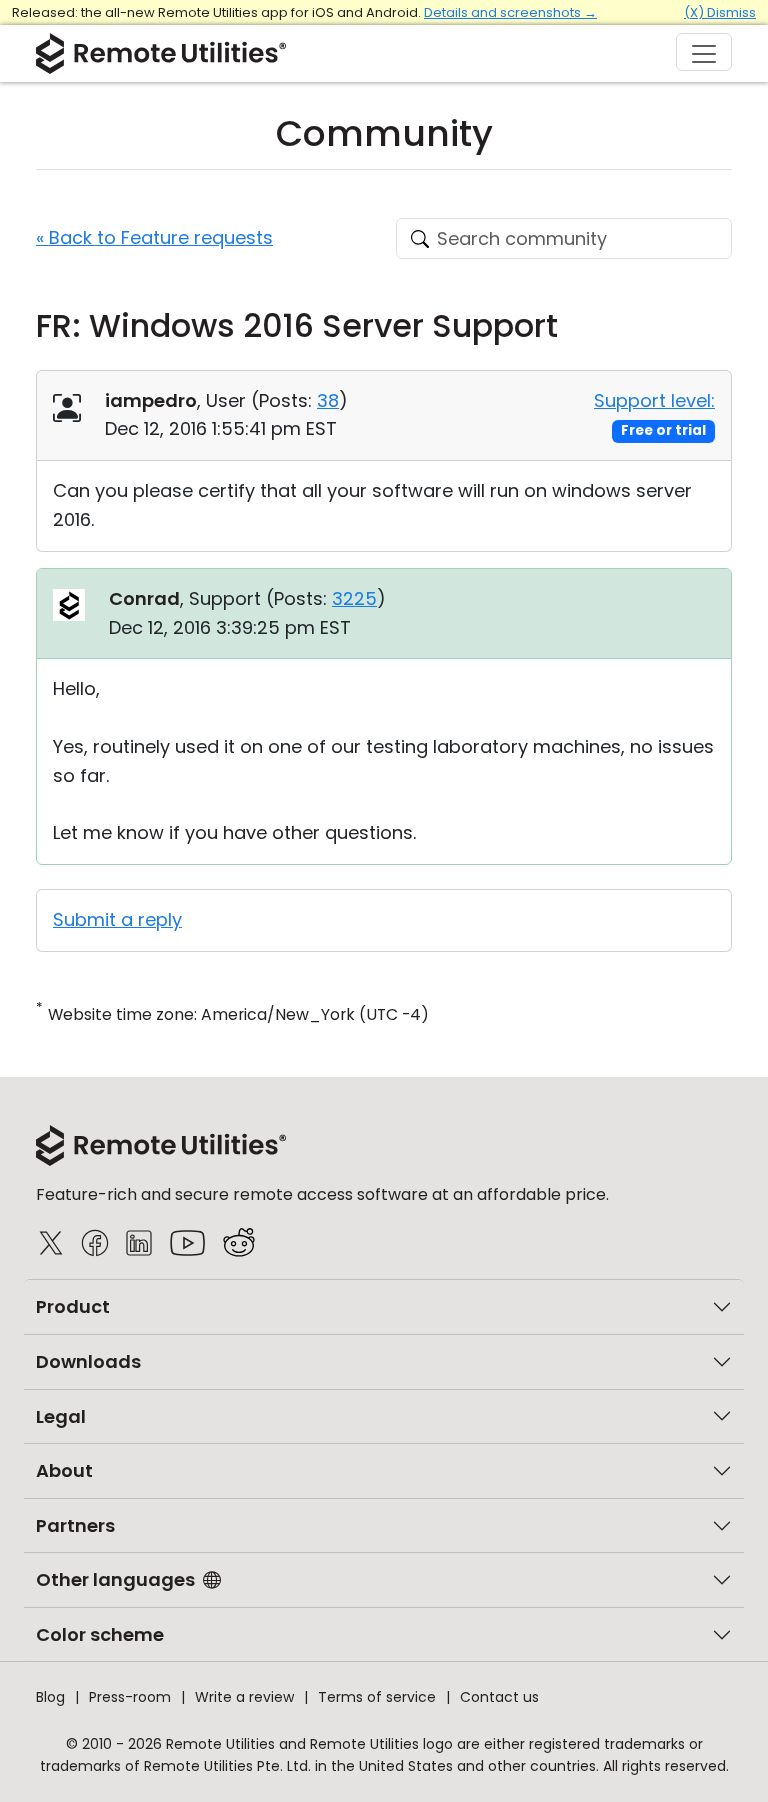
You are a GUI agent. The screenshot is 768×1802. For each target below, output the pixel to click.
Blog (50, 1697)
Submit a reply (117, 919)
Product (73, 1306)
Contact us (499, 1697)
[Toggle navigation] (704, 52)
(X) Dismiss (720, 12)
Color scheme (100, 1634)
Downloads (88, 1361)
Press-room (130, 1697)
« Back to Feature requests (154, 237)
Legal (61, 1416)
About (64, 1470)
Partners (75, 1525)
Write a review (244, 1697)
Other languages (115, 1579)
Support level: (654, 400)
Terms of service (377, 1697)
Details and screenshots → (510, 12)
